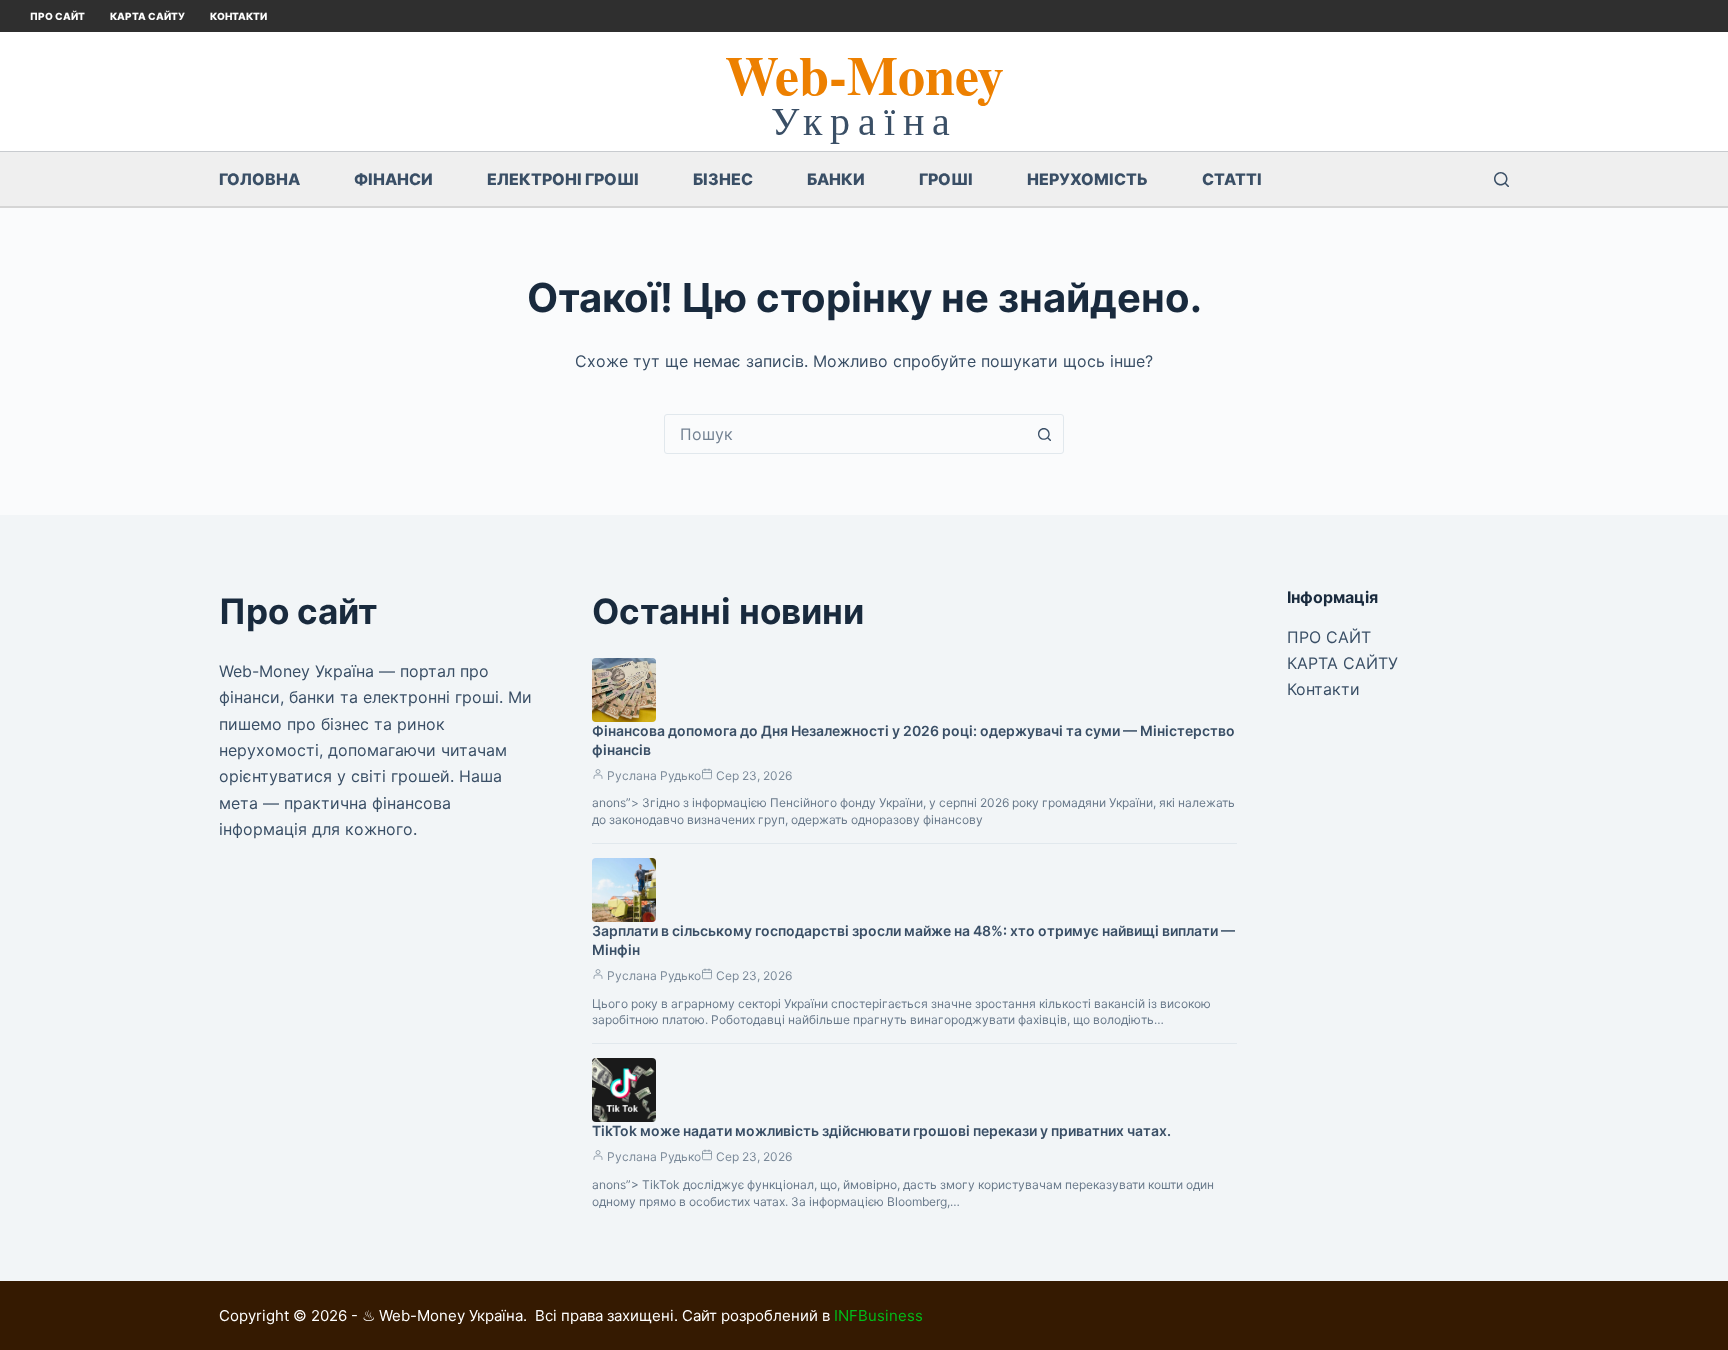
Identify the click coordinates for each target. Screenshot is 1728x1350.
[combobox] (845, 434)
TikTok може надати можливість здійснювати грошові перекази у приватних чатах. (881, 1130)
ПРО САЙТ (57, 16)
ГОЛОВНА (259, 179)
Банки (836, 179)
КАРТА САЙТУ (147, 16)
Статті (1232, 179)
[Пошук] (1501, 179)
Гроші (946, 179)
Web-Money (864, 74)
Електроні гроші (563, 179)
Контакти (238, 16)
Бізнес (723, 179)
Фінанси (393, 179)
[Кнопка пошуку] (1044, 434)
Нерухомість (1087, 179)
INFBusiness (878, 1315)
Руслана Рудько (654, 775)
